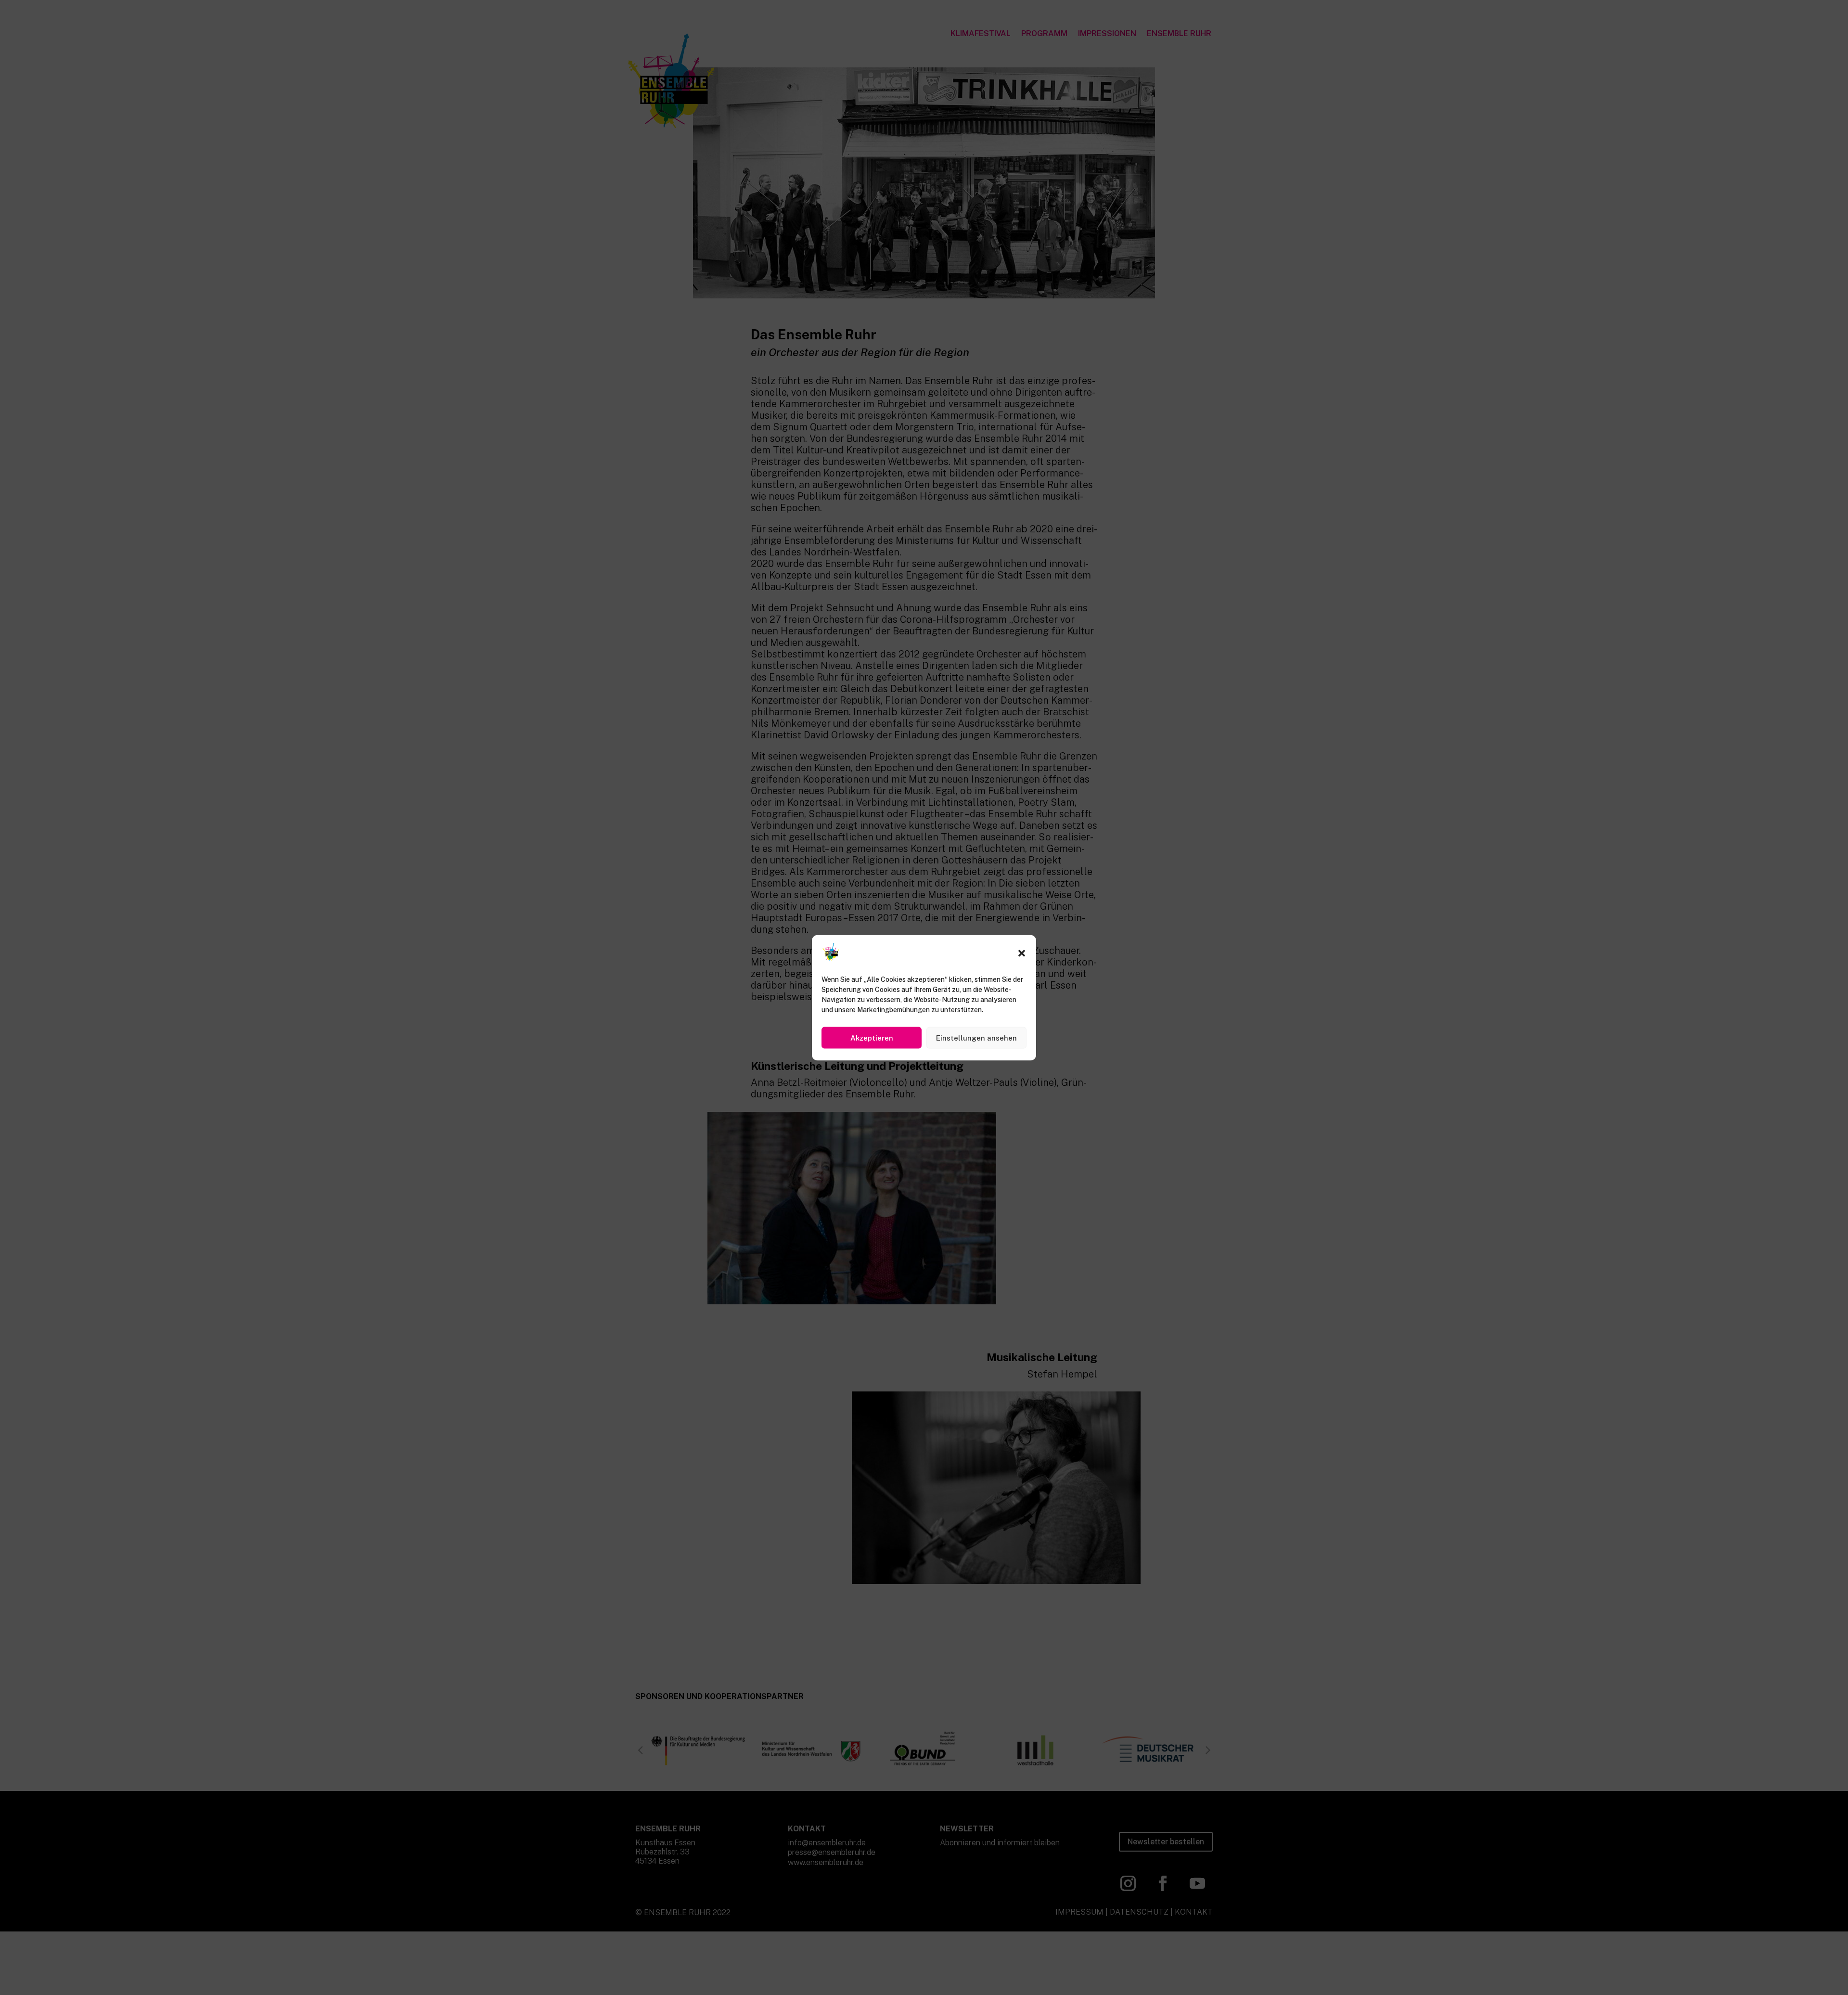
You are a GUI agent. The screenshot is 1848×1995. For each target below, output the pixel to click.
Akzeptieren (872, 1037)
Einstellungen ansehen (976, 1037)
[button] (1022, 953)
